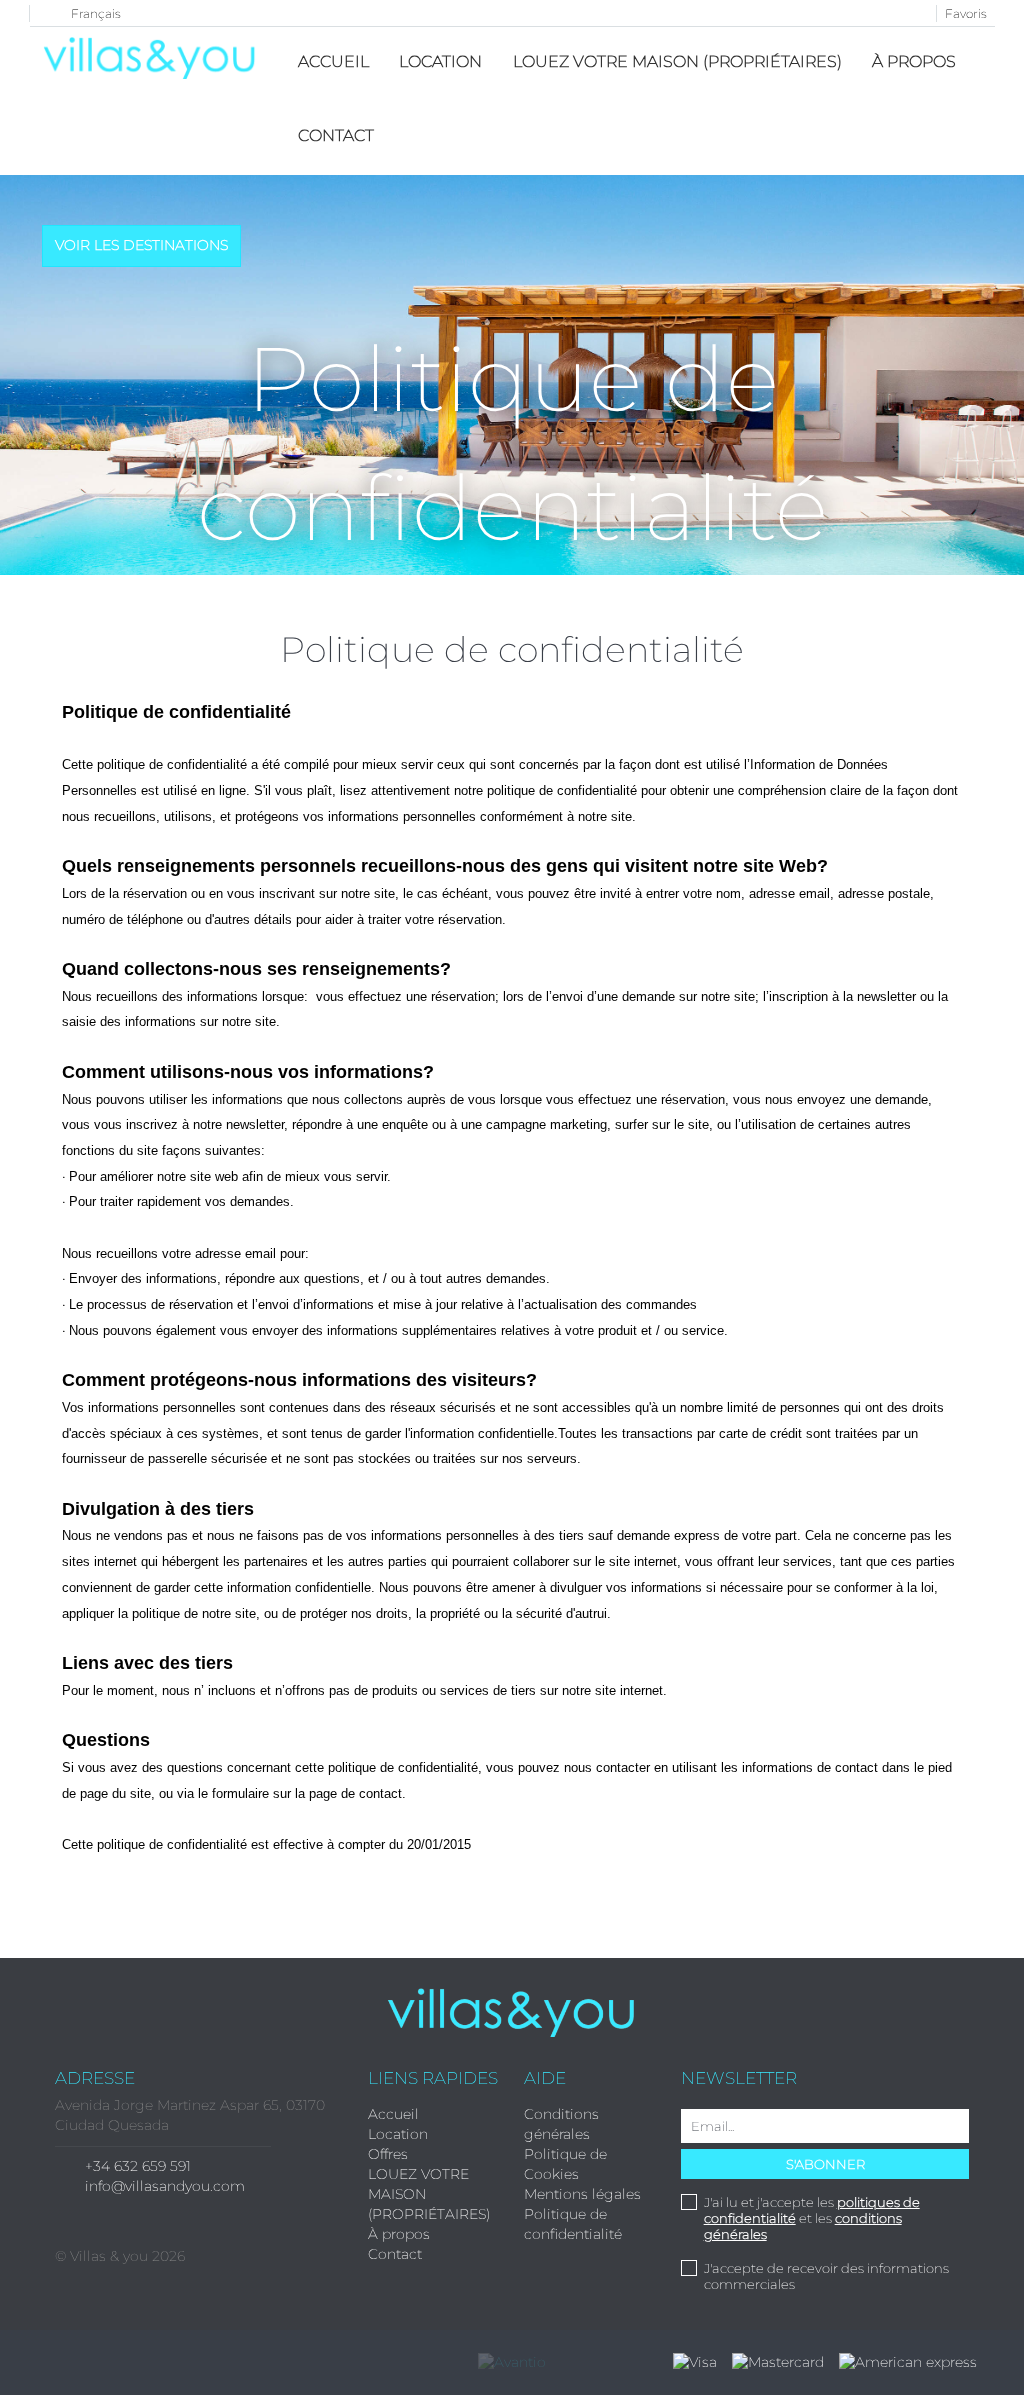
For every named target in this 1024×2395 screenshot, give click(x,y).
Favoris (966, 13)
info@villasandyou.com (165, 2186)
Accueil (333, 61)
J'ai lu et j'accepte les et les (812, 2218)
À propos (914, 61)
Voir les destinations (141, 245)
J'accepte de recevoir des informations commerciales (826, 2276)
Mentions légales (582, 2194)
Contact (336, 135)
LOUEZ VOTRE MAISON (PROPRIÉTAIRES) (677, 61)
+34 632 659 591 (138, 2166)
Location (440, 61)
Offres (388, 2154)
